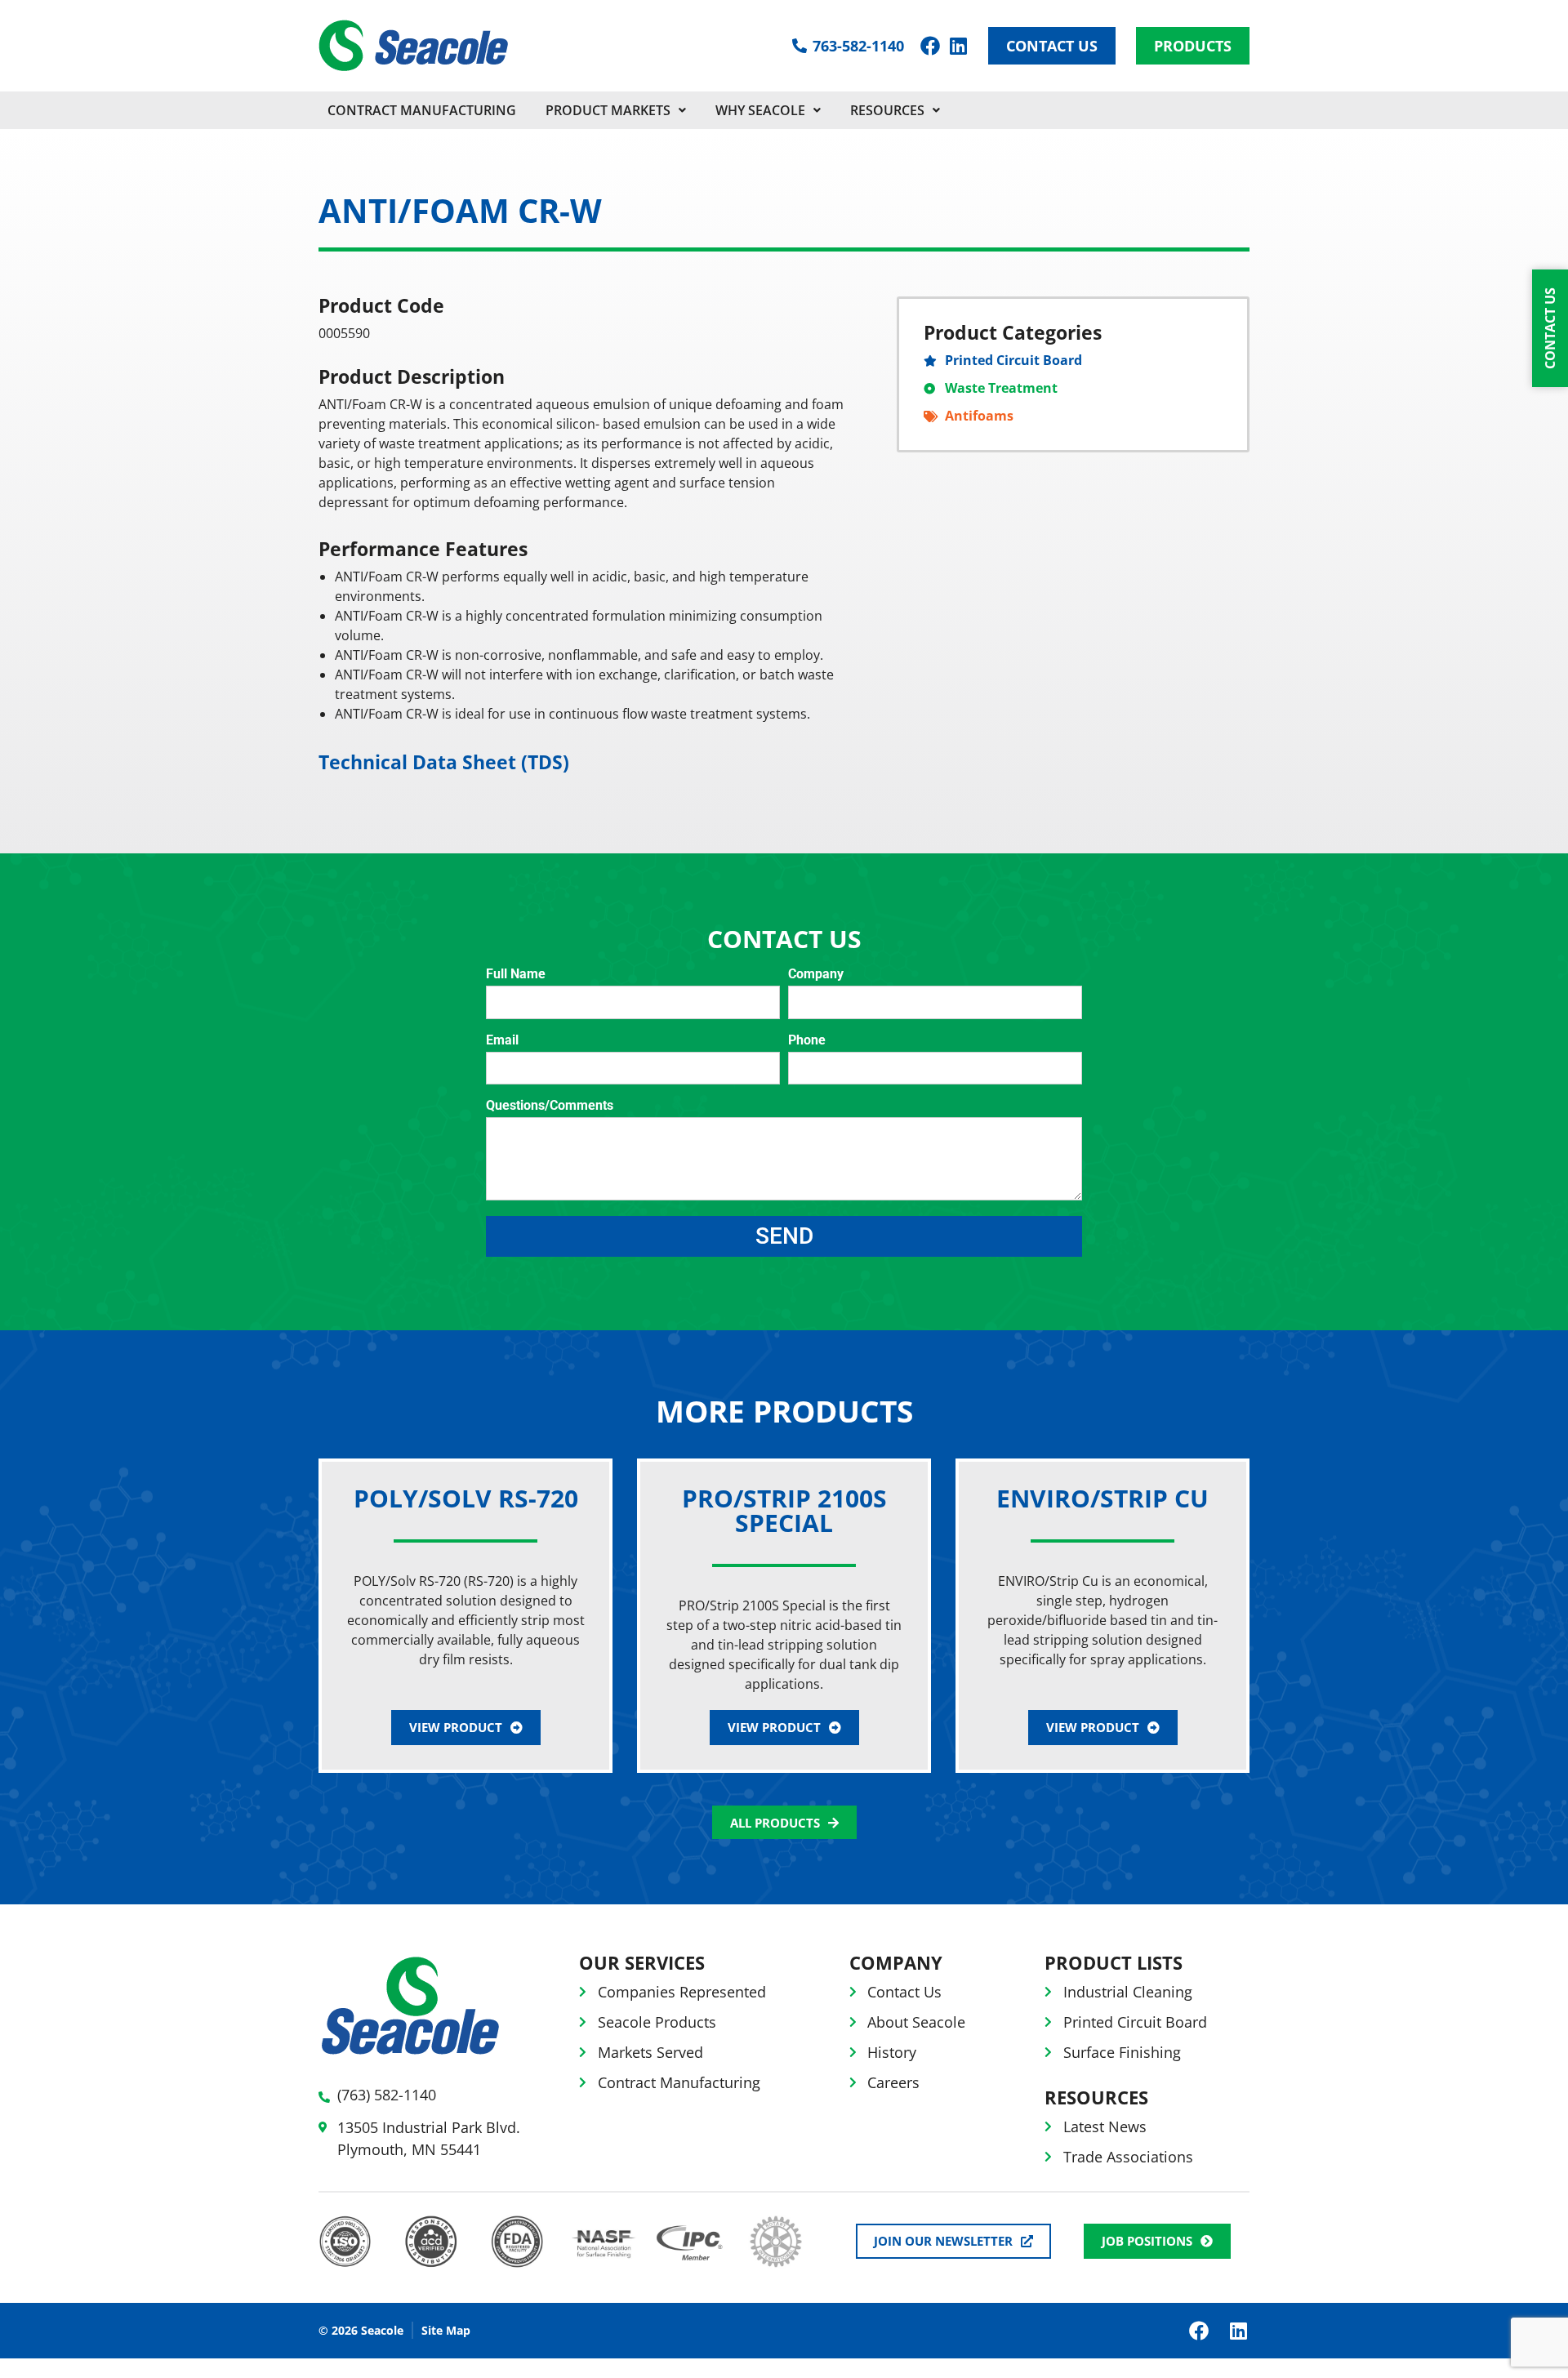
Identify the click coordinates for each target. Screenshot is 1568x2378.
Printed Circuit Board (1013, 360)
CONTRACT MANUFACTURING (422, 110)
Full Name (516, 975)
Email (502, 1041)
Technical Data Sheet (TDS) (444, 762)
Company (816, 975)
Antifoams (979, 416)
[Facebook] (930, 46)
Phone (807, 1041)
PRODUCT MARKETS (608, 110)
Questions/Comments (550, 1106)
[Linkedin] (958, 46)
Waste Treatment (1001, 388)
